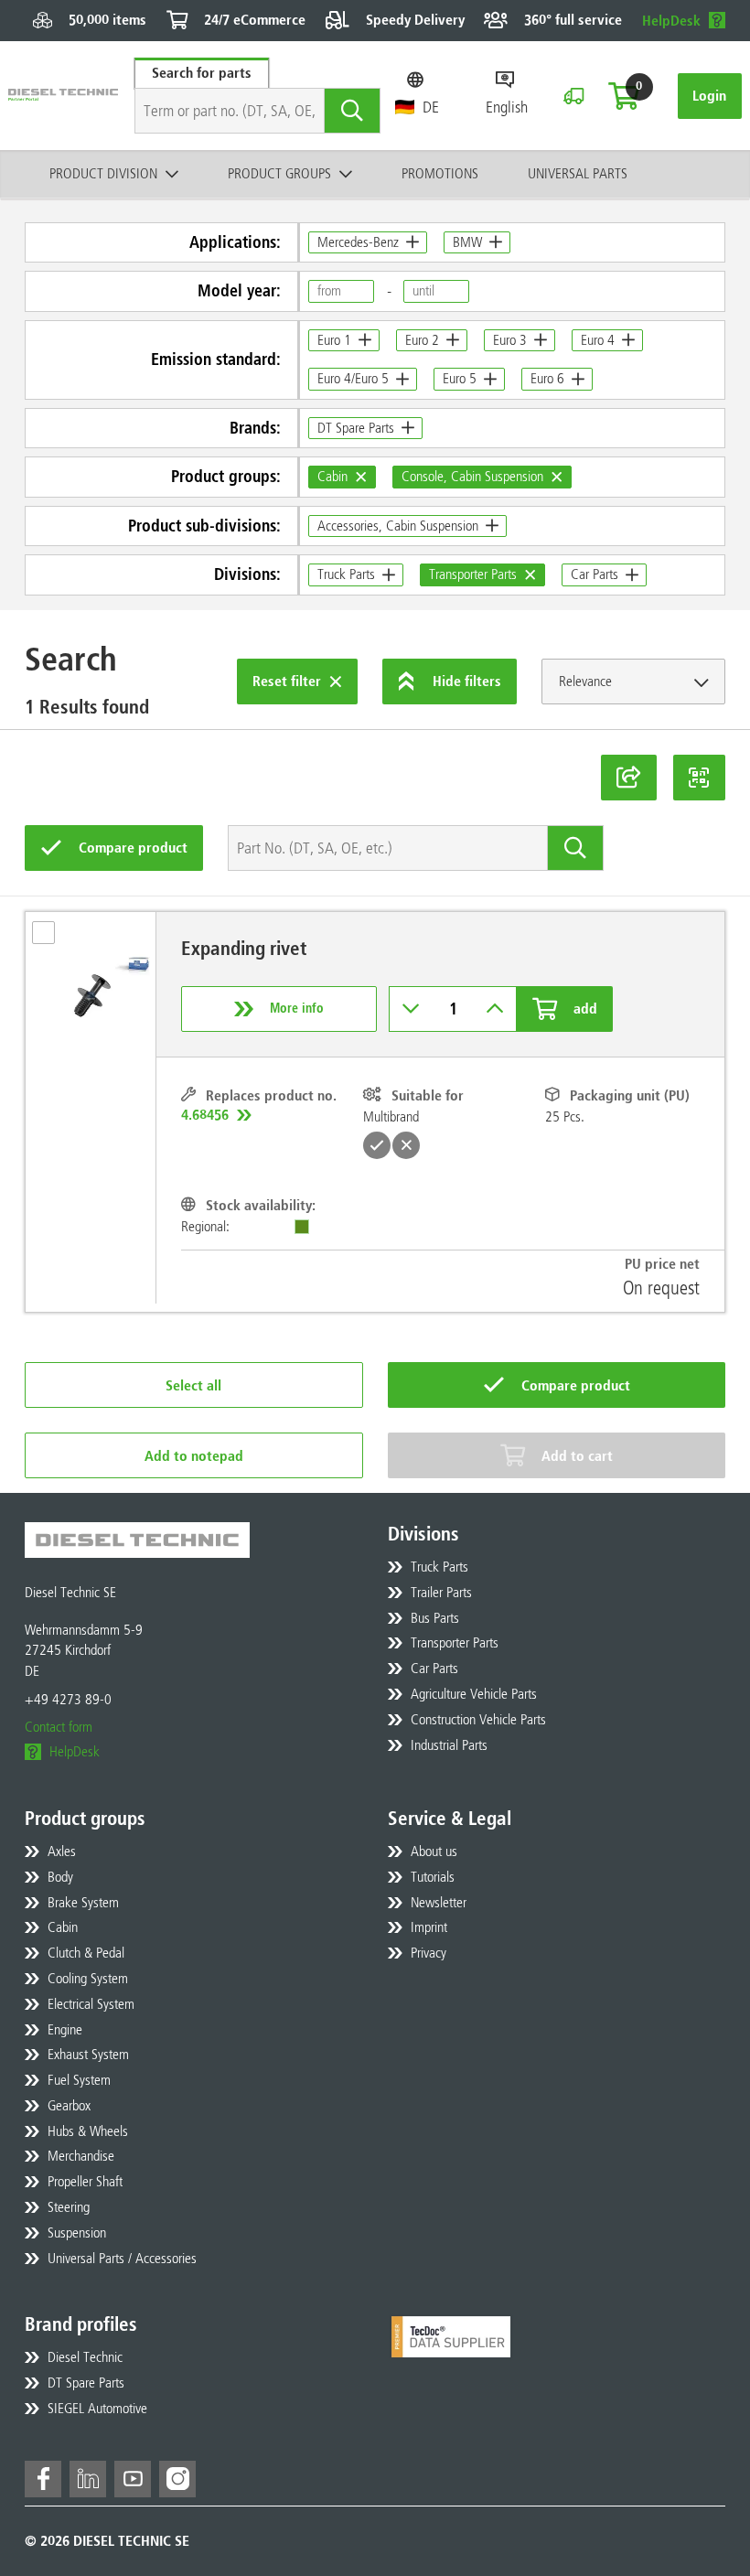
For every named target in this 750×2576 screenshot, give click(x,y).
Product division (103, 173)
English (507, 107)
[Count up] (495, 1009)
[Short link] (629, 778)
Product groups (279, 173)
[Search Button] (353, 111)
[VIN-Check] (573, 96)
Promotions (440, 173)
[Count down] (411, 1009)
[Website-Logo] (63, 96)
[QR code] (700, 778)
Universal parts (578, 173)
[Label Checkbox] (52, 939)
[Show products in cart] (624, 96)
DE (431, 107)
